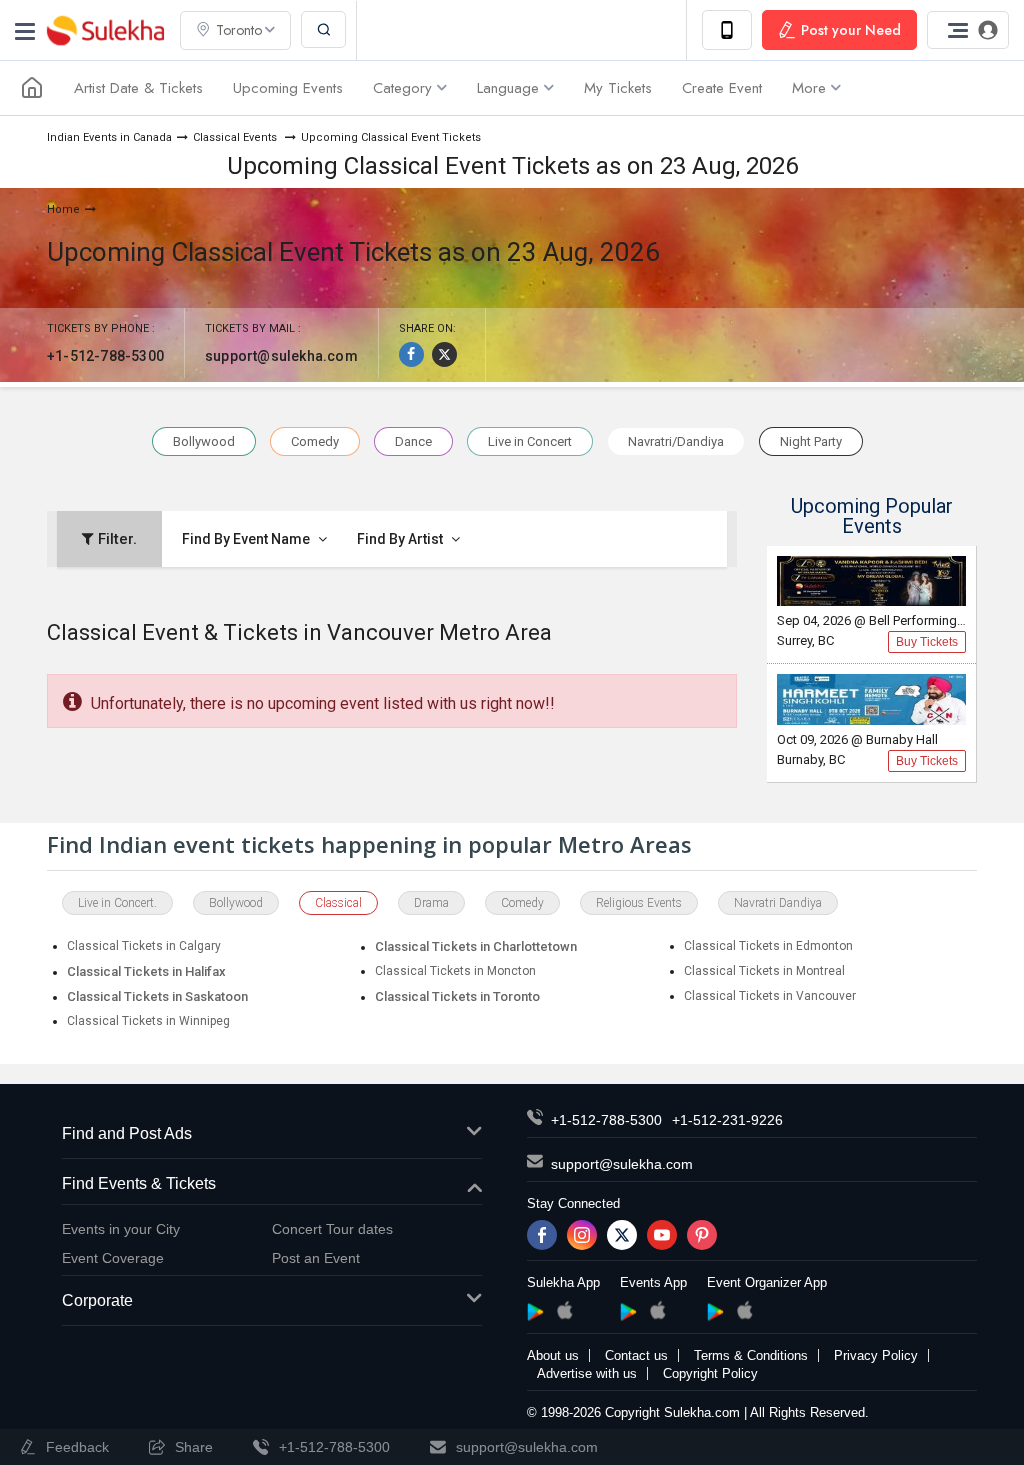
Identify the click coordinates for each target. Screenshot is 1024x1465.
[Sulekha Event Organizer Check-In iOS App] (744, 1310)
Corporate (97, 1300)
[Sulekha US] (32, 88)
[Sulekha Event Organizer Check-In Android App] (715, 1312)
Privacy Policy (876, 1355)
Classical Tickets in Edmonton (768, 946)
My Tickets (618, 88)
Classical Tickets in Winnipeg (148, 1021)
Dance (413, 441)
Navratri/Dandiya (676, 441)
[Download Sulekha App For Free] (727, 30)
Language (508, 88)
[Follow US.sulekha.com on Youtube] (662, 1235)
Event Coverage (113, 1258)
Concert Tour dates (332, 1229)
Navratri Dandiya (778, 903)
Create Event (722, 88)
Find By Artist (401, 539)
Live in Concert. (117, 903)
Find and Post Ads (127, 1133)
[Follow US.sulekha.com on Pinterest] (702, 1235)
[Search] (323, 29)
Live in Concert (530, 441)
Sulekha (105, 30)
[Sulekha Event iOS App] (657, 1310)
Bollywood (204, 441)
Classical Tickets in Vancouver (770, 996)
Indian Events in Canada (109, 137)
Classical (338, 903)
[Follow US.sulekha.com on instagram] (582, 1235)
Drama (431, 903)
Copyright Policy (710, 1373)
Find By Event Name (247, 539)
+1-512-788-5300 (105, 356)
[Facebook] (411, 354)
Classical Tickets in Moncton (455, 971)
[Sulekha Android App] (535, 1312)
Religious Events (639, 903)
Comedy (315, 441)
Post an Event (316, 1258)
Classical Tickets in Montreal (764, 971)
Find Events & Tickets (139, 1183)
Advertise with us (587, 1373)
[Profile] (968, 30)
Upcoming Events (288, 88)
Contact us (636, 1355)
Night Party (811, 441)
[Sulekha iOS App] (564, 1310)
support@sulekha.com (281, 356)
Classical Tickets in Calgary (144, 946)
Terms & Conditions (751, 1355)
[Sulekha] (25, 30)
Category (402, 88)
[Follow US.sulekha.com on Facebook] (542, 1235)
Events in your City (121, 1229)
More (809, 88)
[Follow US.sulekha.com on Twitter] (622, 1235)
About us (553, 1355)
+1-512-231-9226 (727, 1120)
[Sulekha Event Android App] (628, 1312)
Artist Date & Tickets (138, 88)
